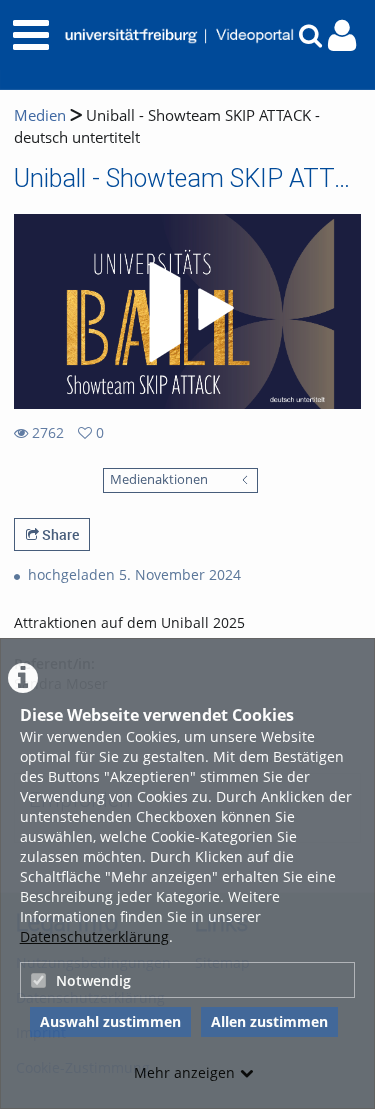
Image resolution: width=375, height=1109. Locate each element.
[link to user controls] (342, 35)
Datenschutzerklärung (94, 936)
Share (59, 534)
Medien (40, 115)
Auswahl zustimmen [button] (110, 1021)
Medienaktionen (159, 479)
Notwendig (93, 980)
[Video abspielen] (188, 312)
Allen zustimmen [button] (269, 1021)
